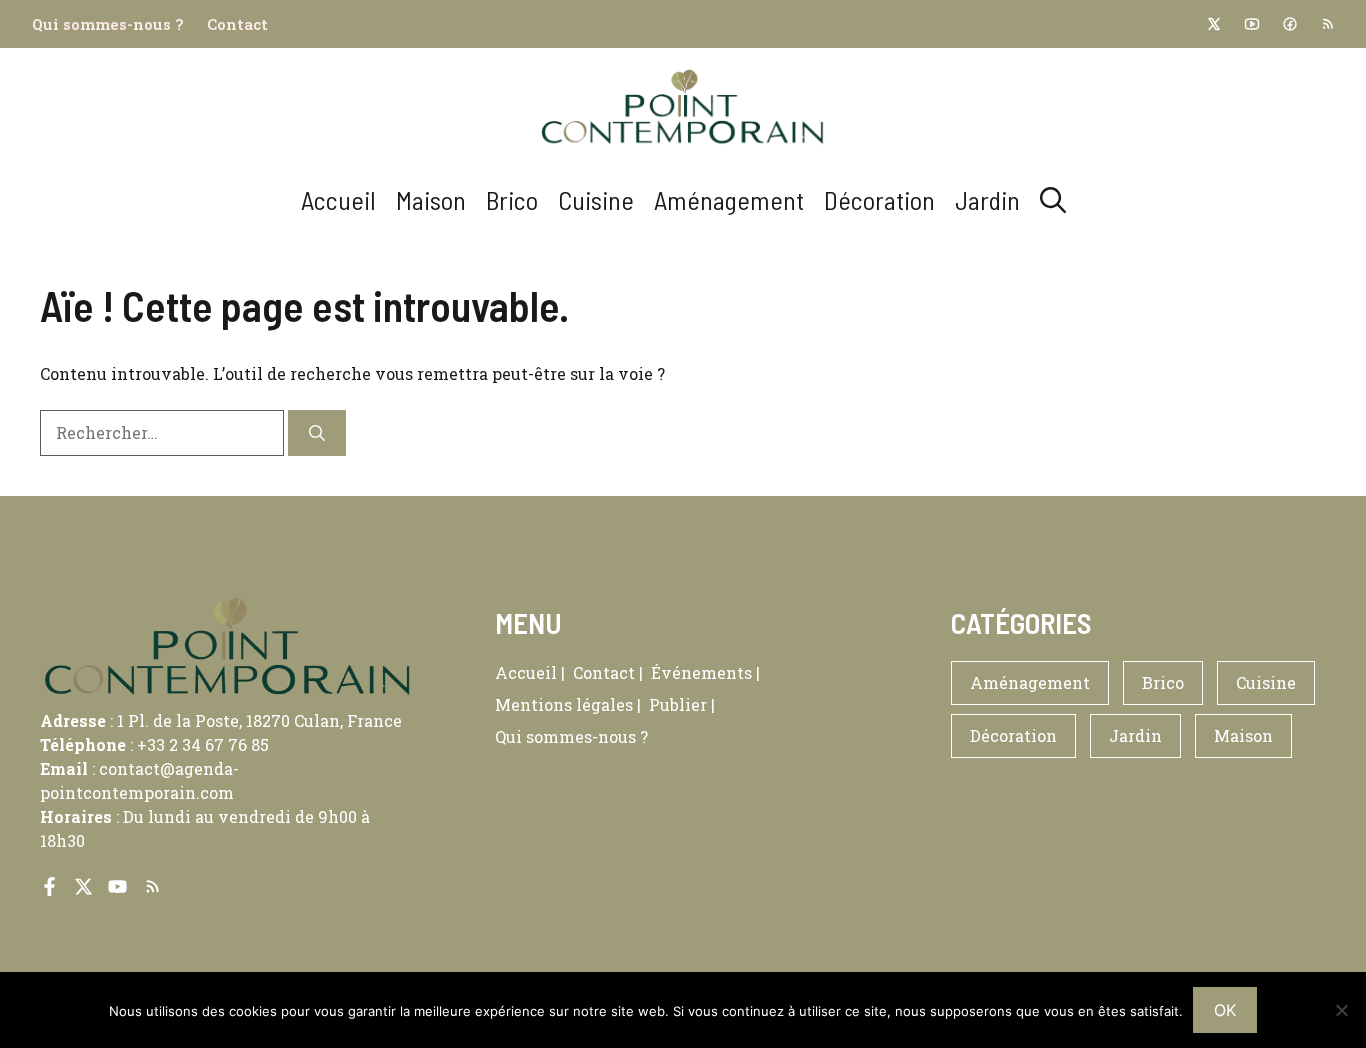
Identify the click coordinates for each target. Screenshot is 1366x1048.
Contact (237, 24)
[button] (1053, 200)
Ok (1225, 1010)
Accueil (338, 199)
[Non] (1341, 1010)
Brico (512, 199)
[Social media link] (1213, 24)
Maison (431, 199)
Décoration (879, 199)
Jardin (987, 199)
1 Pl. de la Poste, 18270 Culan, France (259, 720)
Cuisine (596, 199)
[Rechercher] (317, 433)
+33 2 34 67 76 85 (203, 744)
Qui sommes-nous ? (107, 24)
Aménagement (729, 199)
